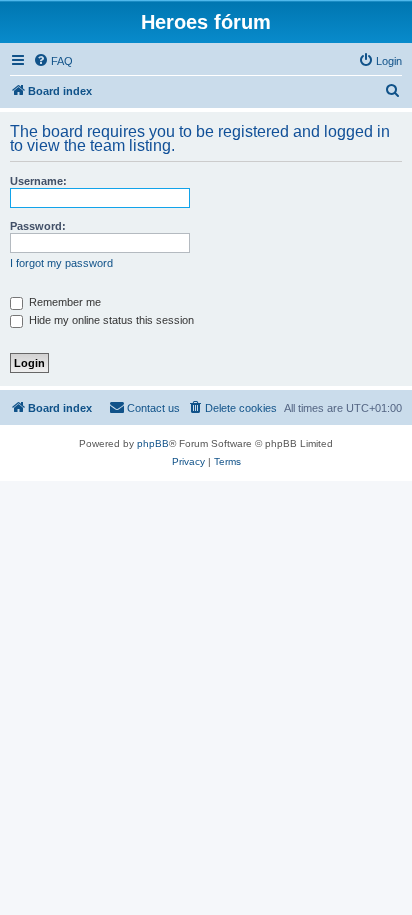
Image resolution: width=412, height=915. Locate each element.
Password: (38, 226)
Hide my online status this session (110, 320)
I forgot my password (61, 263)
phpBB (153, 443)
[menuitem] (53, 61)
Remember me (63, 302)
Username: (38, 181)
